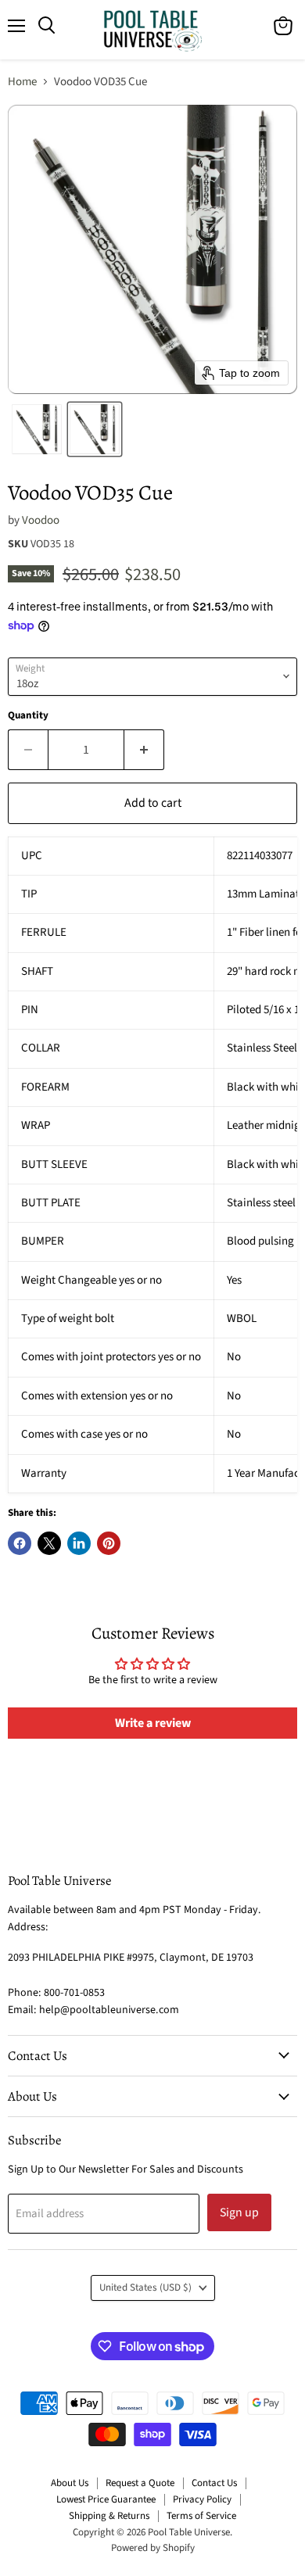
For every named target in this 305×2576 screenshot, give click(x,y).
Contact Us (214, 2483)
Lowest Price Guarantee (106, 2499)
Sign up (239, 2212)
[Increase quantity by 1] (144, 750)
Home (22, 82)
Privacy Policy (202, 2499)
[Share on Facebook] (20, 1543)
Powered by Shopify (153, 2548)
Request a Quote (140, 2483)
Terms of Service (201, 2516)
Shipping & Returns (109, 2516)
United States (145, 2288)
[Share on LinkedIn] (79, 1543)
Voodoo (41, 520)
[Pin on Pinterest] (109, 1543)
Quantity (28, 716)
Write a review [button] (153, 1723)
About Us (70, 2483)
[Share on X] (49, 1543)
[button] (37, 429)
